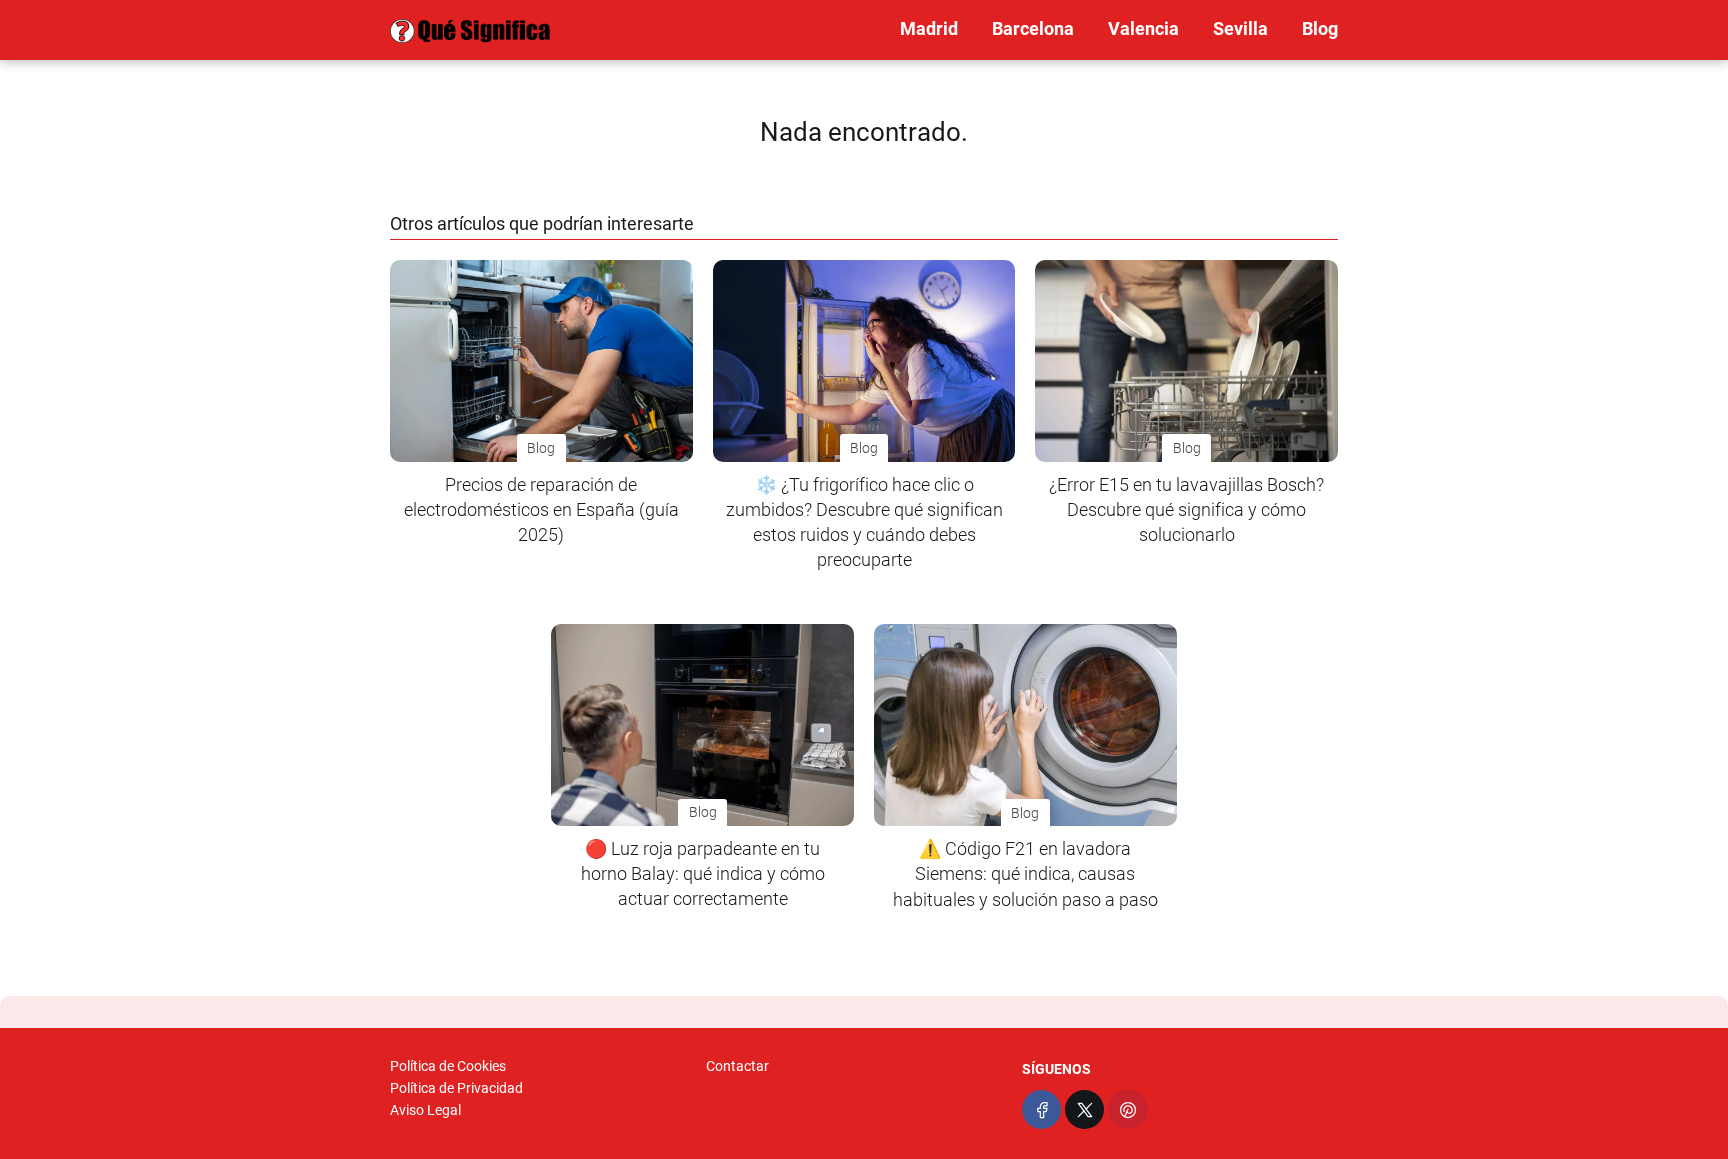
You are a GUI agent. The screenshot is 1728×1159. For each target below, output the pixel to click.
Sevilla (1240, 28)
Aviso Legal (425, 1110)
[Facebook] (1041, 1109)
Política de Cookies (448, 1066)
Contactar (737, 1066)
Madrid (929, 28)
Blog (1320, 28)
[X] (1084, 1109)
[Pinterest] (1127, 1109)
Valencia (1143, 28)
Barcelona (1033, 28)
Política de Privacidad (456, 1088)
